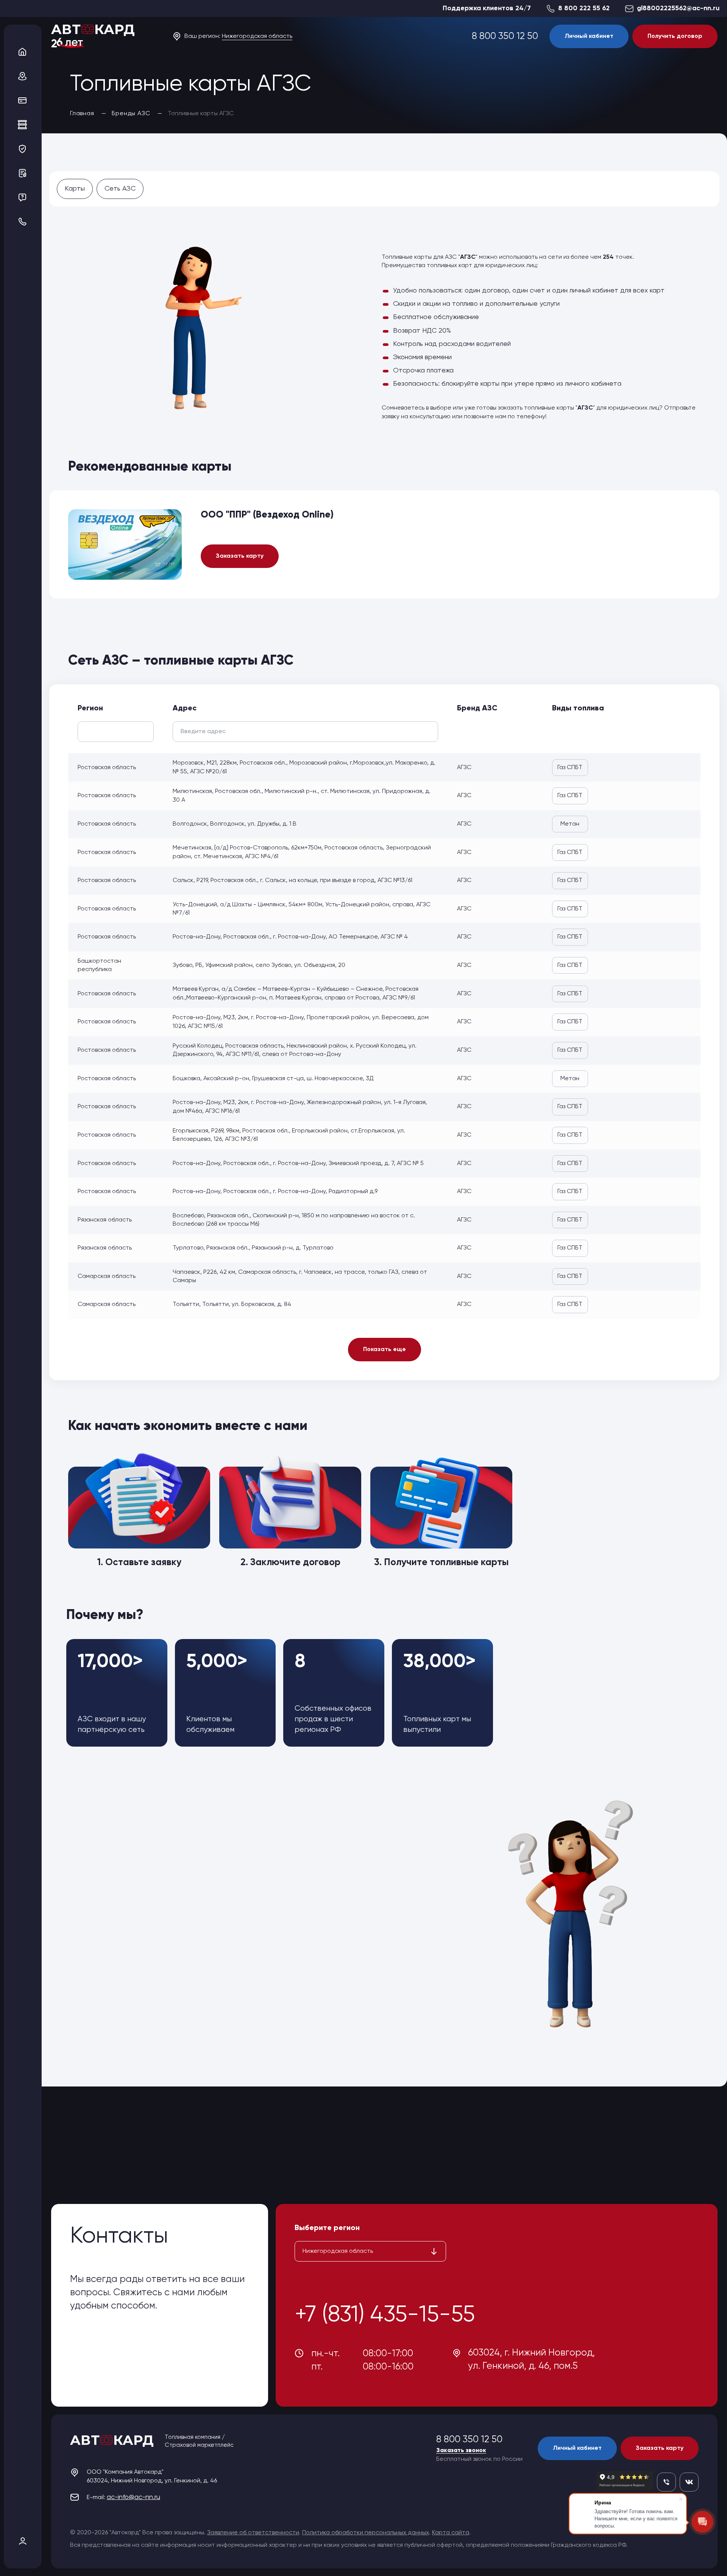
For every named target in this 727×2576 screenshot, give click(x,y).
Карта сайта (451, 2533)
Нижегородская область (257, 36)
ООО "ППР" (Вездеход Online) (267, 515)
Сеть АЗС (120, 189)
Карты (75, 189)
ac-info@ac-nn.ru (133, 2497)
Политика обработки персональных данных (366, 2533)
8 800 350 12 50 (505, 37)
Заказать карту (240, 556)
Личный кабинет (589, 36)
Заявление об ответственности (253, 2533)
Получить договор (675, 36)
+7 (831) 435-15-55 (385, 2315)
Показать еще (385, 1350)
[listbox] (370, 2251)
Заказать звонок (461, 2451)
